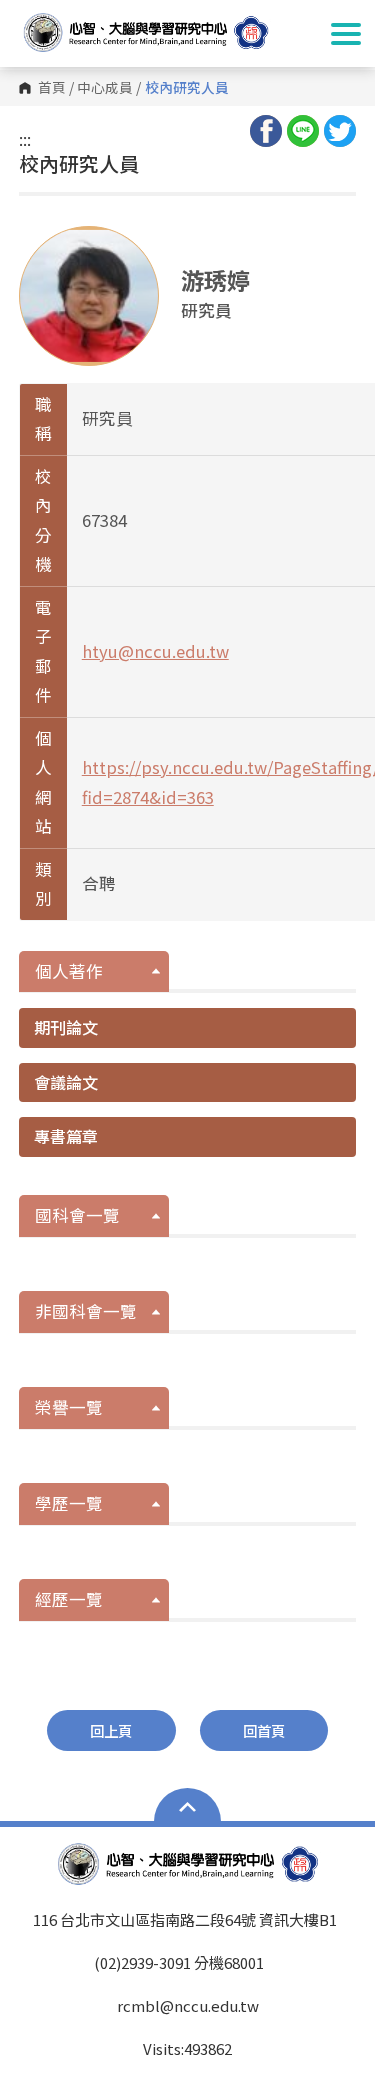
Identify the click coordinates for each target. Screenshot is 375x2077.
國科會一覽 (77, 1215)
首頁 (52, 88)
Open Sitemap (187, 1807)
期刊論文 (66, 1027)
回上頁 (111, 1730)
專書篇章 (66, 1136)
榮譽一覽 (69, 1407)
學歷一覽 (69, 1503)
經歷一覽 (69, 1599)
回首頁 (264, 1730)
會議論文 (66, 1082)
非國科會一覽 (86, 1311)
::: (25, 139)
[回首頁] (165, 32)
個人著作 (69, 971)
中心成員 (105, 88)
